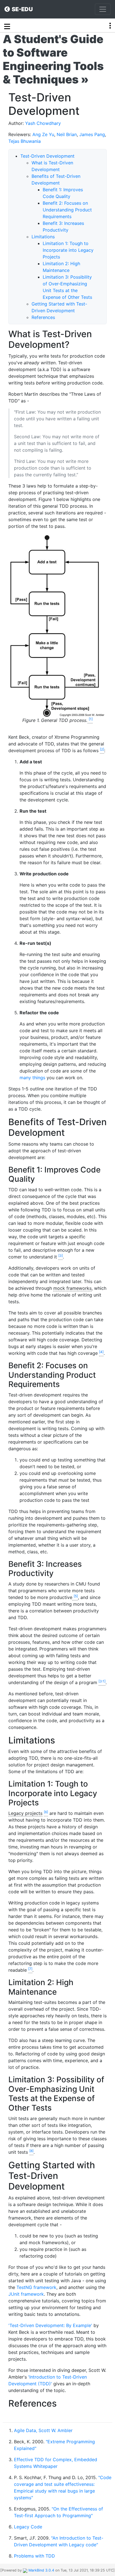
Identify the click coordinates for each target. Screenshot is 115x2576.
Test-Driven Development (47, 156)
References (43, 317)
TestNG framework (36, 2287)
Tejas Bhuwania (25, 141)
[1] (91, 719)
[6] (46, 1812)
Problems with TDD (34, 2556)
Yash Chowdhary (43, 123)
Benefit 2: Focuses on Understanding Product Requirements (67, 210)
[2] (102, 749)
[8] (31, 2151)
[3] (61, 1256)
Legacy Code (28, 2527)
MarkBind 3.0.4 (41, 2570)
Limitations (43, 237)
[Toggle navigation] (103, 9)
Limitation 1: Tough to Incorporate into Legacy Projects (68, 250)
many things (32, 1078)
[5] (76, 1596)
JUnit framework (26, 2294)
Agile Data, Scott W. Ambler (43, 2430)
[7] (30, 1969)
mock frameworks (72, 1288)
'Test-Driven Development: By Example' (50, 2325)
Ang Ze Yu (43, 134)
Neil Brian (67, 134)
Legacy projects (25, 1813)
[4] (101, 1352)
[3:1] (102, 1681)
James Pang (92, 134)
